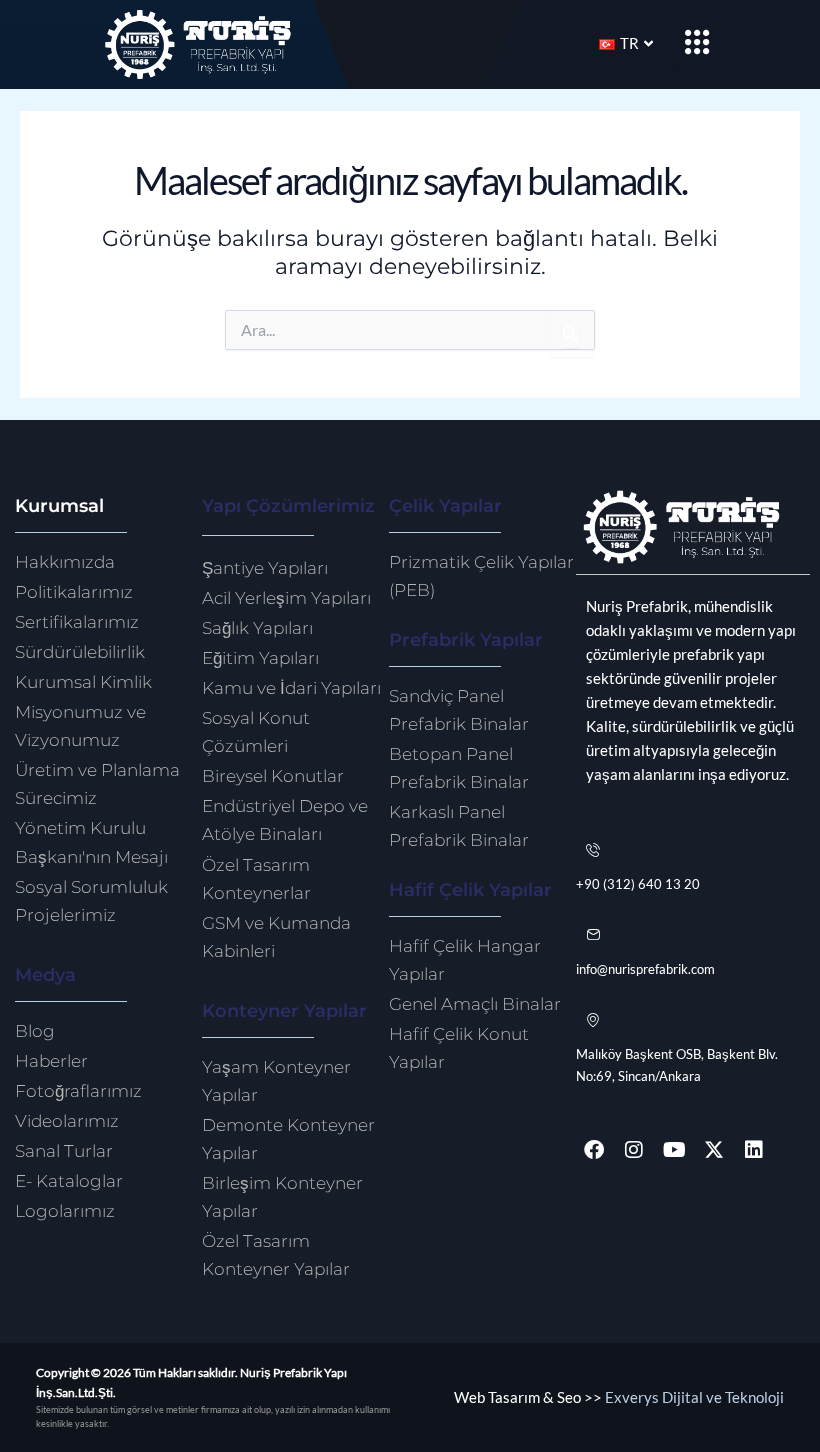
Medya (45, 974)
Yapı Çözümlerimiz (288, 505)
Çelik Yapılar (445, 505)
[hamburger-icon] (697, 44)
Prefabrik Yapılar (466, 639)
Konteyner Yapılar (284, 1010)
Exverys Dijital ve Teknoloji (694, 1397)
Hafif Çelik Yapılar (470, 889)
